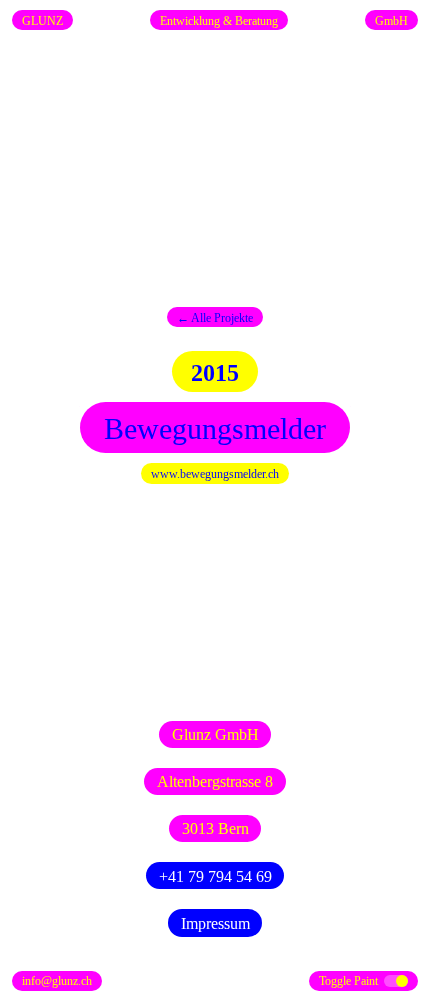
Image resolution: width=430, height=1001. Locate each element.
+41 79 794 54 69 (215, 876)
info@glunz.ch (57, 981)
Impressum (215, 923)
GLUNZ (42, 21)
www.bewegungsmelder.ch (215, 474)
